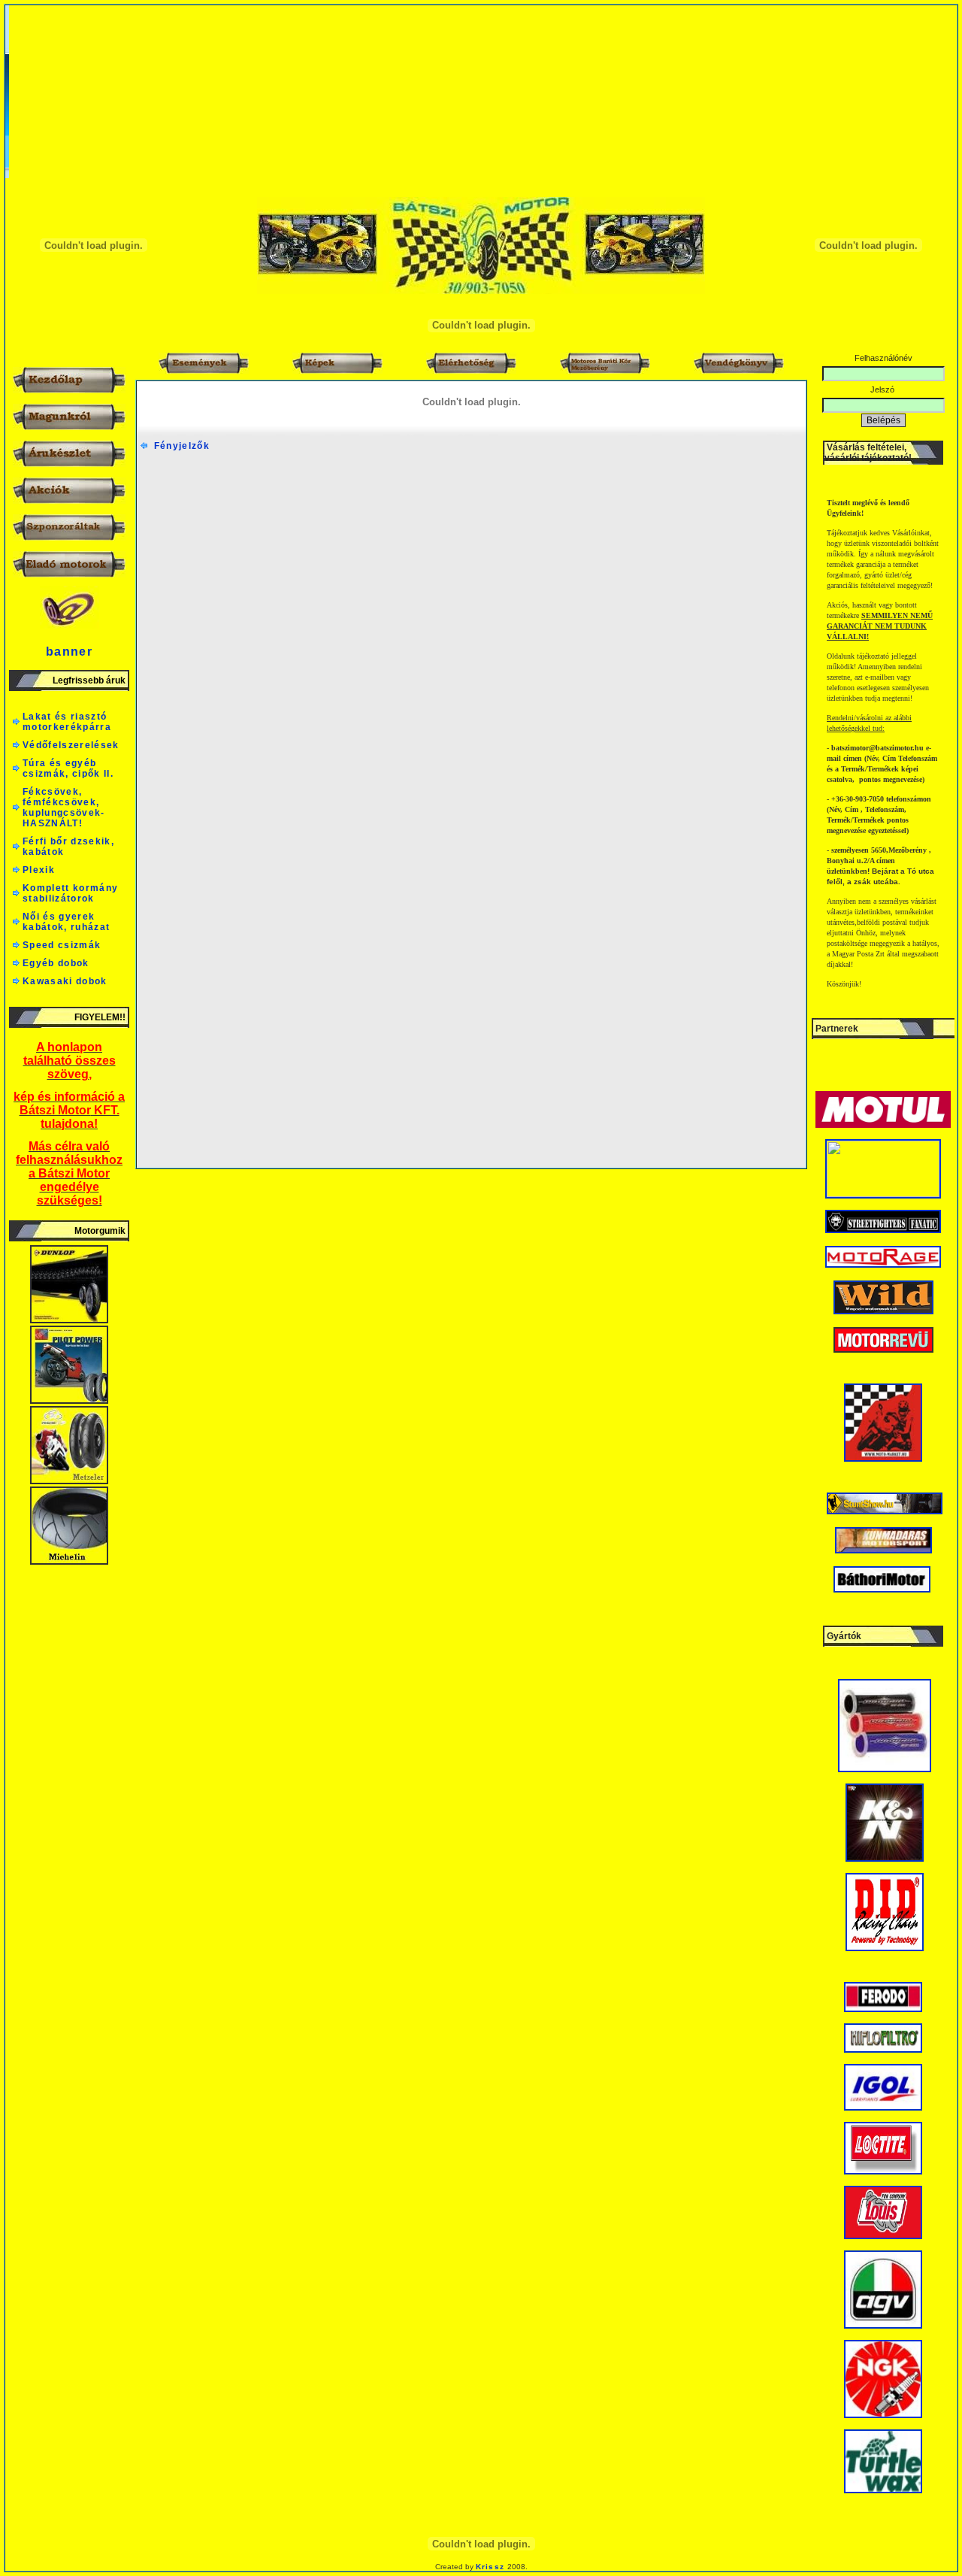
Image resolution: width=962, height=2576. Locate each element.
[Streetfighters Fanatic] (883, 1230)
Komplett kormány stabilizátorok (70, 893)
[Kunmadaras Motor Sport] (883, 1550)
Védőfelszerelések (71, 745)
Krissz (490, 2567)
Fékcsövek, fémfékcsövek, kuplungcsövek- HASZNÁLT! (64, 808)
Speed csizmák (62, 945)
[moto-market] (883, 1459)
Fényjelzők (178, 446)
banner (69, 652)
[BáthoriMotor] (882, 1590)
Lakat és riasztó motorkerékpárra (67, 722)
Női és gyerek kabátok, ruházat (66, 922)
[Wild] (883, 1311)
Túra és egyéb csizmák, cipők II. (68, 768)
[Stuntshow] (885, 1511)
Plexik (39, 870)
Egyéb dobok (56, 963)
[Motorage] (883, 1265)
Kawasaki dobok (65, 981)
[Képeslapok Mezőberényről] (883, 1194)
